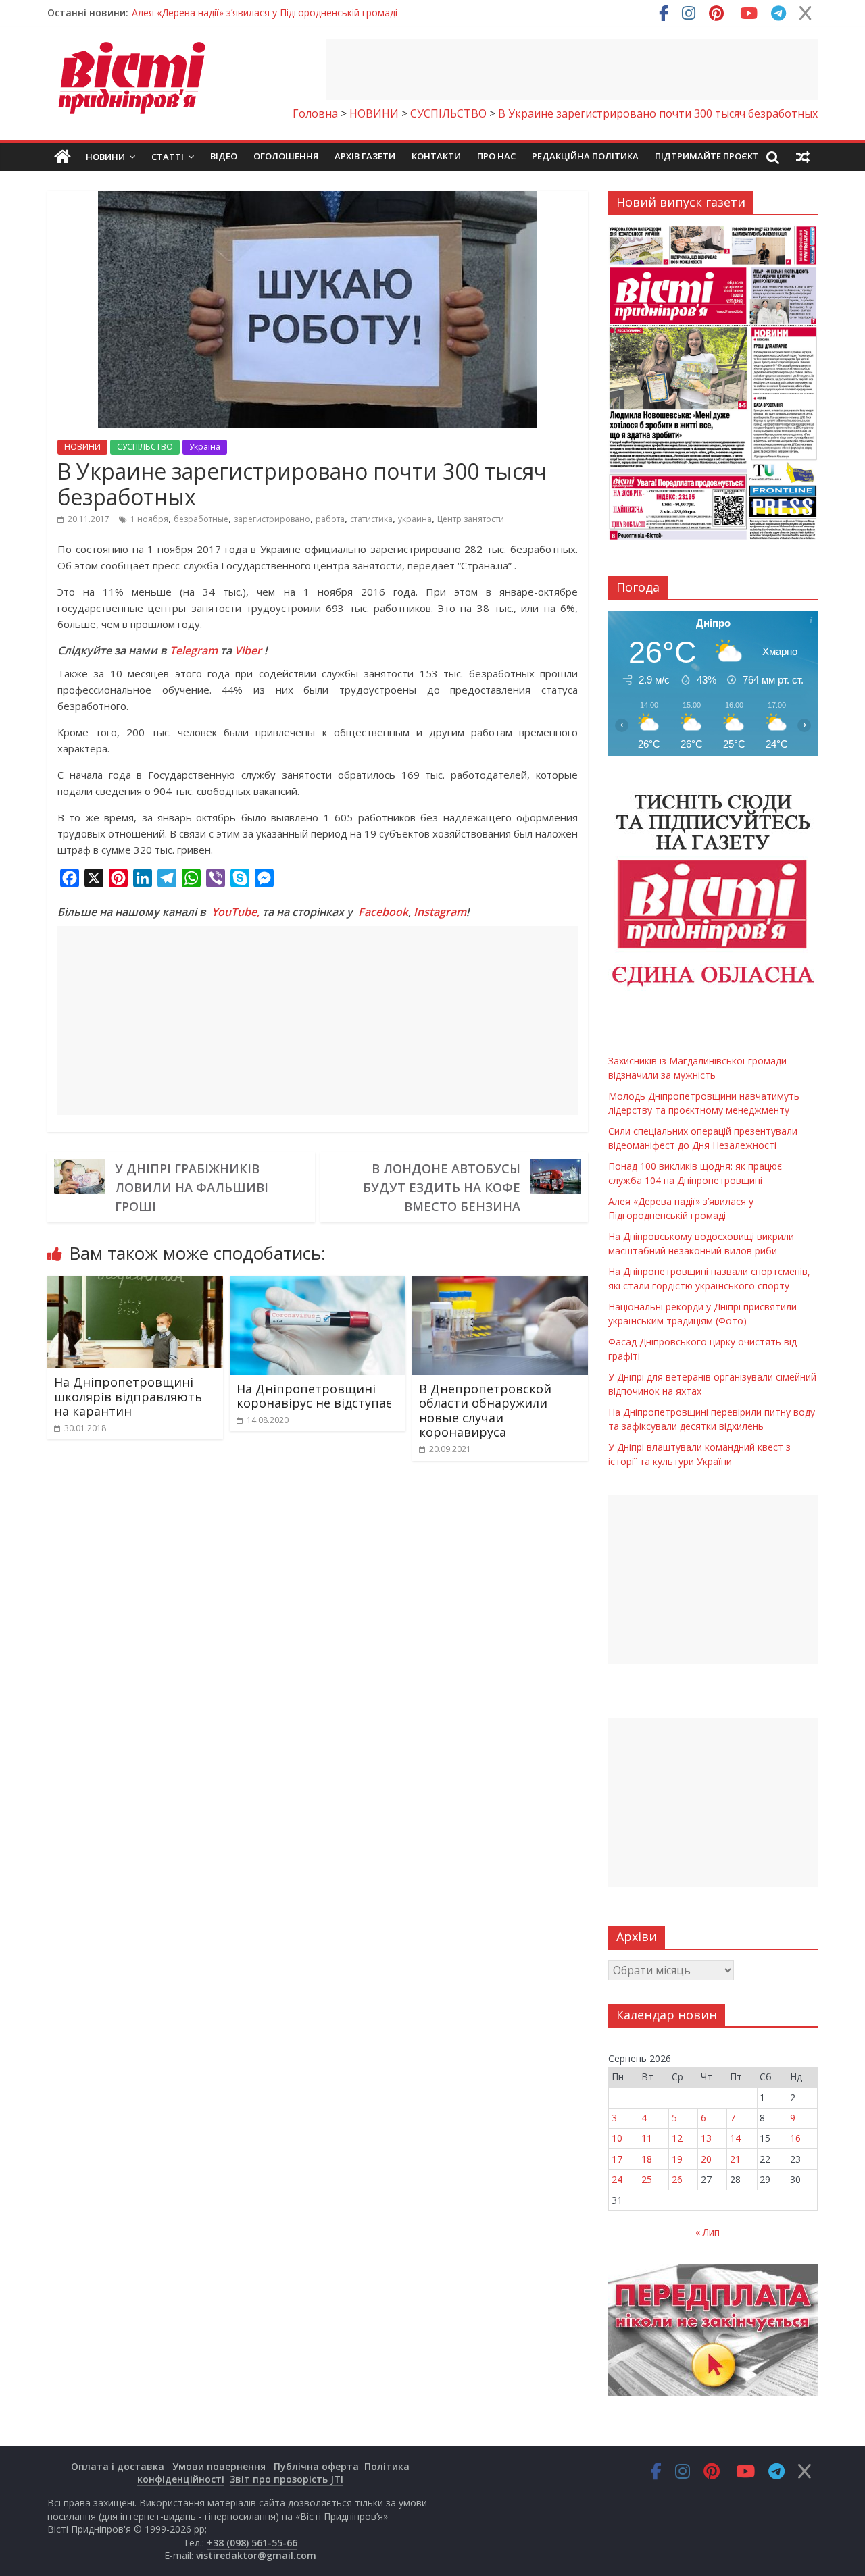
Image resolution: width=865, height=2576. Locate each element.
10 (617, 2138)
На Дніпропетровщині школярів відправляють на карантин (128, 1396)
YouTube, (236, 912)
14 (735, 2138)
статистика (371, 519)
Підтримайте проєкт (707, 156)
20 (706, 2159)
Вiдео (224, 156)
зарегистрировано (272, 519)
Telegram (194, 650)
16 (795, 2138)
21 (735, 2159)
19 (677, 2159)
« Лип (708, 2232)
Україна (205, 447)
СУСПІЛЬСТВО (145, 447)
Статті (168, 157)
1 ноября (149, 519)
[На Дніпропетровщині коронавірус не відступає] (318, 1284)
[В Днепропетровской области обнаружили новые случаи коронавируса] (500, 1284)
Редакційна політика (585, 156)
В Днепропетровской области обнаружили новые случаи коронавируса (485, 1411)
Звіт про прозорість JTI (287, 2479)
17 (617, 2159)
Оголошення (286, 156)
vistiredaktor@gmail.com (256, 2555)
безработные (201, 519)
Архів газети (365, 156)
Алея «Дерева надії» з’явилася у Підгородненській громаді (265, 12)
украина (415, 519)
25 (647, 2179)
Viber (248, 650)
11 (647, 2138)
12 (677, 2138)
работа (330, 519)
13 (706, 2138)
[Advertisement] (572, 70)
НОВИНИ (82, 447)
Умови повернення (219, 2466)
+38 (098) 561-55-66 (252, 2543)
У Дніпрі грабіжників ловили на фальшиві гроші (192, 1187)
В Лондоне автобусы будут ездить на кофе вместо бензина (442, 1187)
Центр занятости (471, 519)
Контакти (436, 156)
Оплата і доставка (118, 2466)
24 (617, 2179)
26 (677, 2179)
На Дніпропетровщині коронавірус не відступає (314, 1396)
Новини (105, 157)
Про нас (496, 156)
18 (647, 2159)
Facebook (383, 912)
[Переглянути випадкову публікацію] (803, 157)
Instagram (440, 912)
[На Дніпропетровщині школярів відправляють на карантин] (135, 1284)
